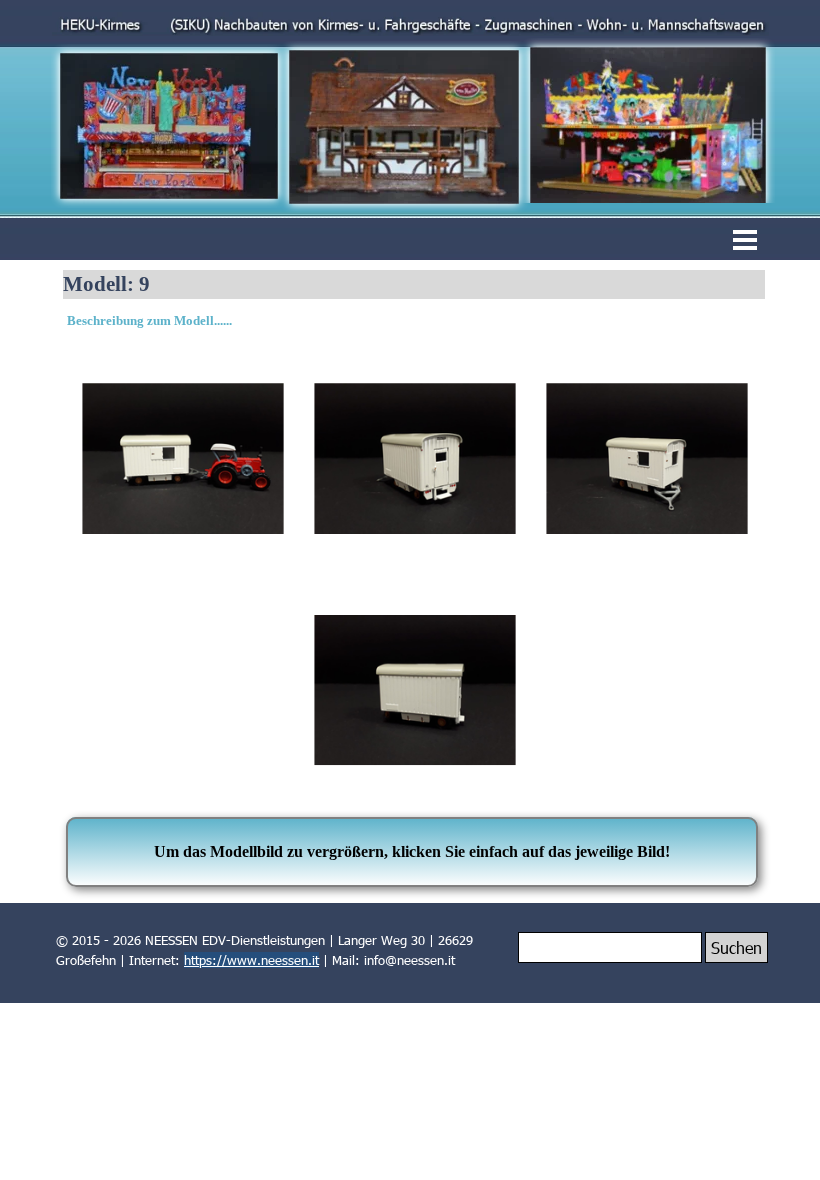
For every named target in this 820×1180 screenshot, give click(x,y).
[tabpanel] (414, 320)
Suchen (736, 947)
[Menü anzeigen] (745, 240)
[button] (183, 459)
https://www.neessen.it (251, 960)
